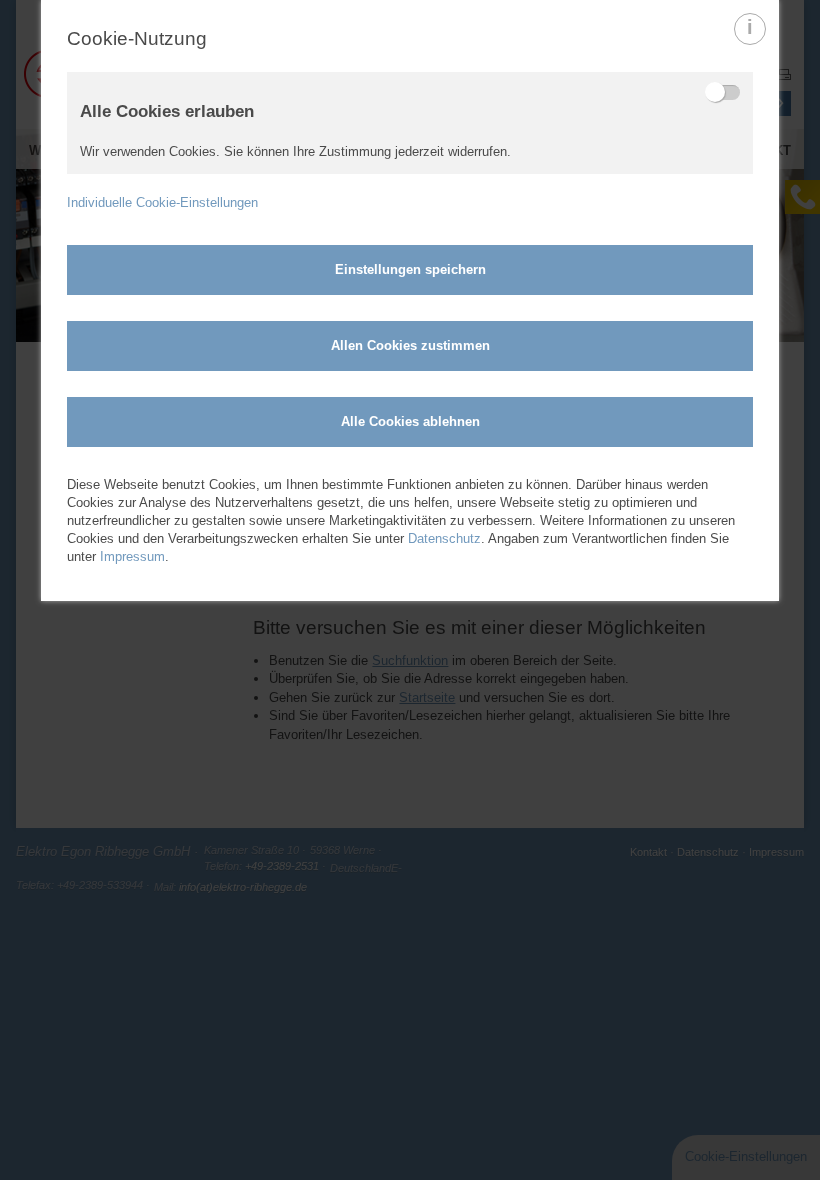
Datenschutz (444, 538)
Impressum (132, 556)
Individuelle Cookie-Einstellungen (162, 202)
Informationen (750, 44)
